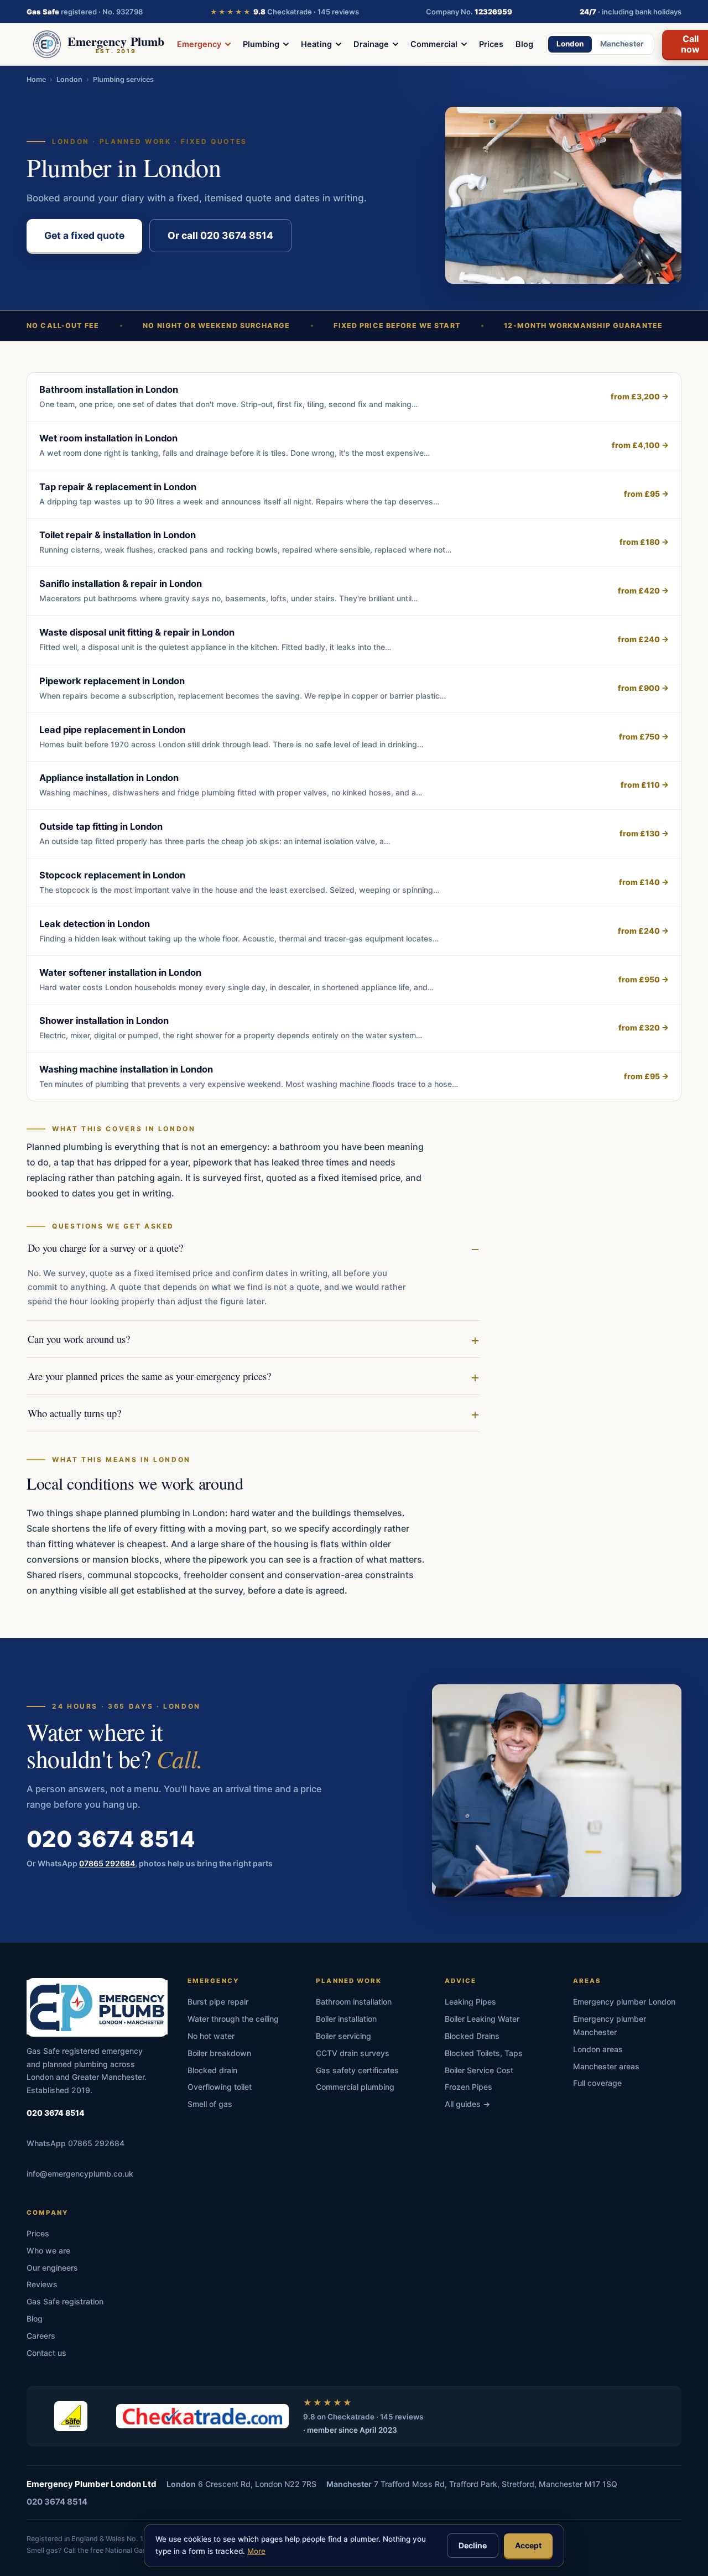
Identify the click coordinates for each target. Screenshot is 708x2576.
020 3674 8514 (111, 1839)
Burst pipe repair (218, 2002)
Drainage (371, 44)
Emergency (199, 44)
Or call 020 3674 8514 (220, 235)
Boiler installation (346, 2019)
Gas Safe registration (65, 2301)
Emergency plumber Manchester (610, 2025)
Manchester (622, 44)
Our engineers (52, 2268)
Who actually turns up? (74, 1413)
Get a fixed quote (84, 235)
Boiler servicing (343, 2036)
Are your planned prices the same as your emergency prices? (149, 1376)
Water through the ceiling (233, 2019)
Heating (316, 44)
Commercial (434, 44)
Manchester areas (606, 2066)
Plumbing (261, 44)
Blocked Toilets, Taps (484, 2053)
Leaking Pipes (470, 2002)
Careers (41, 2336)
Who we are (48, 2250)
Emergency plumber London (624, 2002)
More (256, 2551)
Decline (473, 2545)
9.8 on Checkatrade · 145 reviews (363, 2417)
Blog (524, 44)
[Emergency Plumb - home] (97, 2007)
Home (36, 79)
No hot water (211, 2036)
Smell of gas (210, 2104)
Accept (528, 2545)
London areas (598, 2049)
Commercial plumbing (355, 2087)
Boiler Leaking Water (482, 2019)
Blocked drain (212, 2070)
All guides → (467, 2104)
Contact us (46, 2353)
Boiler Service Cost (479, 2070)
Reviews (42, 2284)
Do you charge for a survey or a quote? (105, 1248)
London (570, 44)
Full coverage (597, 2083)
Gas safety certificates (357, 2070)
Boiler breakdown (219, 2053)
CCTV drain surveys (353, 2053)
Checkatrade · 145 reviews (285, 12)
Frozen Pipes (468, 2087)
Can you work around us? (79, 1339)
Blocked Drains (472, 2036)
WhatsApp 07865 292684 (76, 2143)
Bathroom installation (354, 2002)
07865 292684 (107, 1863)
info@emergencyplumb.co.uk (80, 2174)
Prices (491, 44)
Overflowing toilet (220, 2087)
